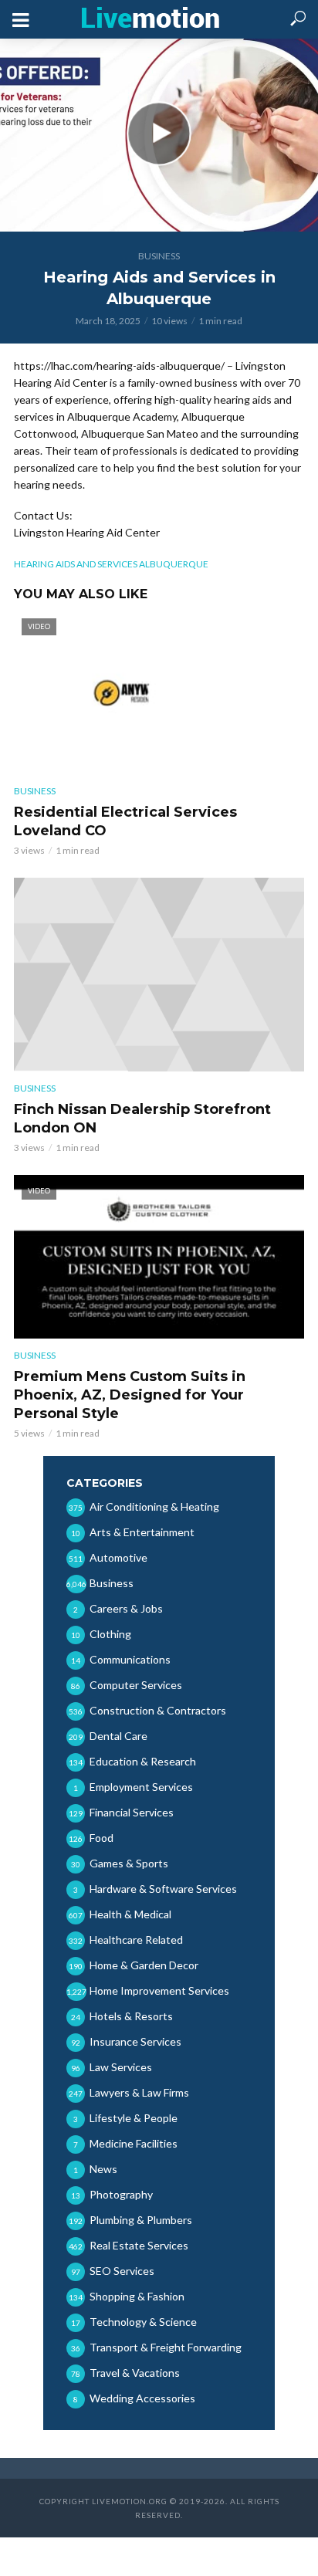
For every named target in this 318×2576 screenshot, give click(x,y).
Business (159, 256)
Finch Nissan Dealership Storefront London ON (142, 1119)
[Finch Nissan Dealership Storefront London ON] (159, 975)
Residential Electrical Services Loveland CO (125, 821)
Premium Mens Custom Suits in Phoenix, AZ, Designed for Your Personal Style (130, 1395)
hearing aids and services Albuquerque (111, 564)
